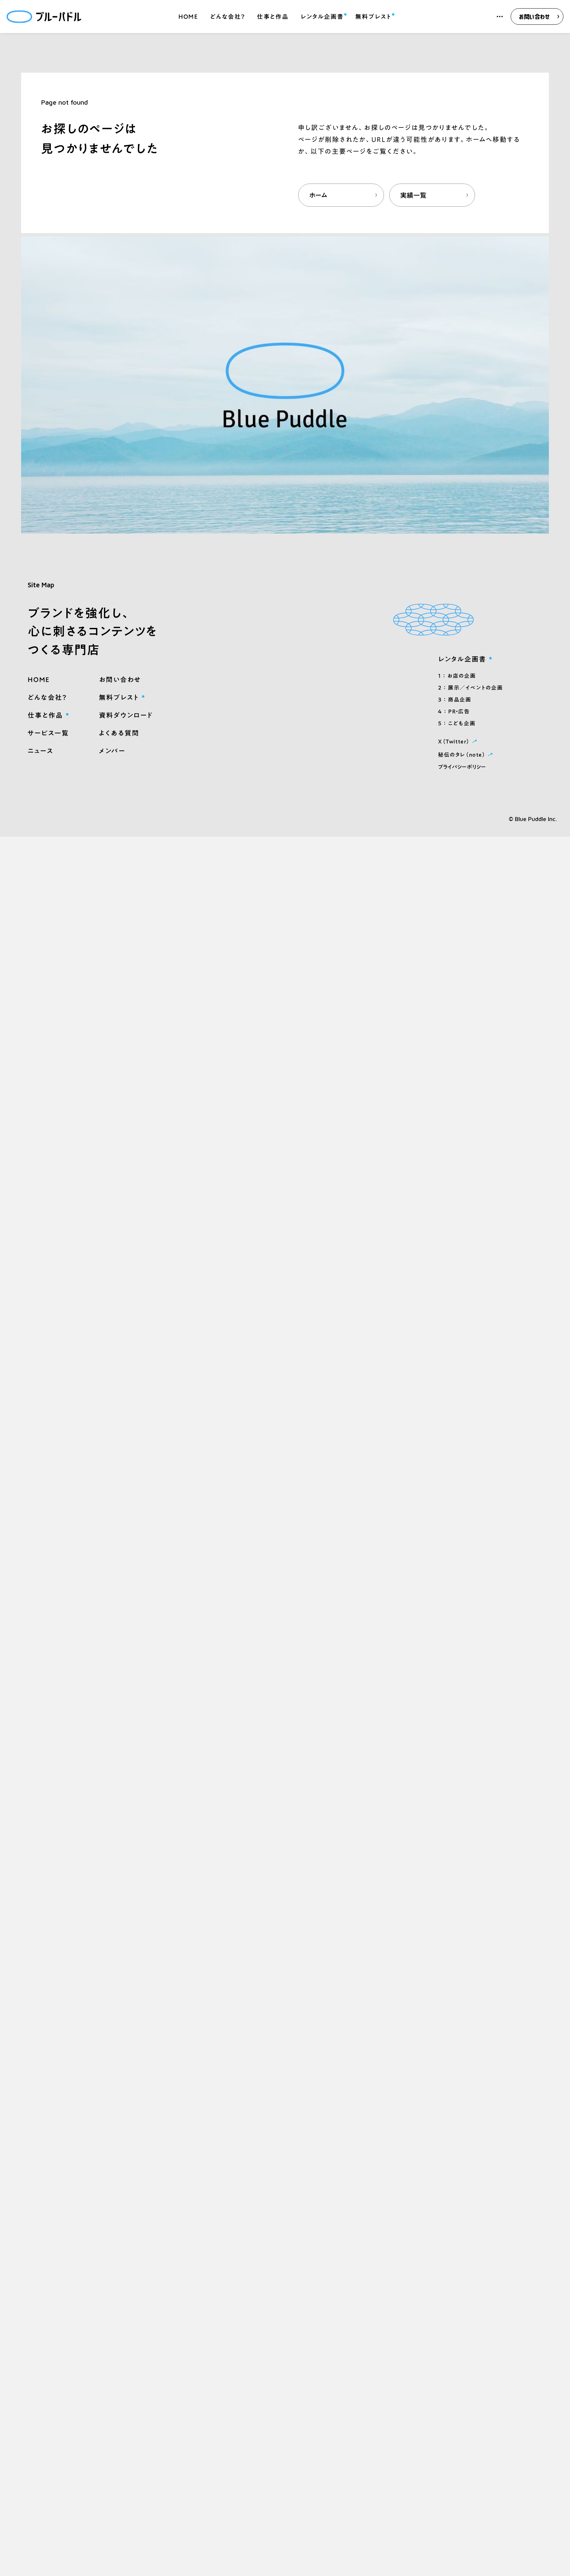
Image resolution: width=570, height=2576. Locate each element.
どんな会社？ (228, 17)
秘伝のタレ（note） (466, 754)
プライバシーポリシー (462, 767)
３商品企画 (455, 700)
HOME (188, 17)
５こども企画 (457, 723)
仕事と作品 (273, 17)
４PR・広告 (454, 711)
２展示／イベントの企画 (470, 688)
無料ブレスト (373, 16)
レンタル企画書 (322, 16)
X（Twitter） (459, 741)
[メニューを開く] (500, 17)
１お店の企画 (457, 676)
